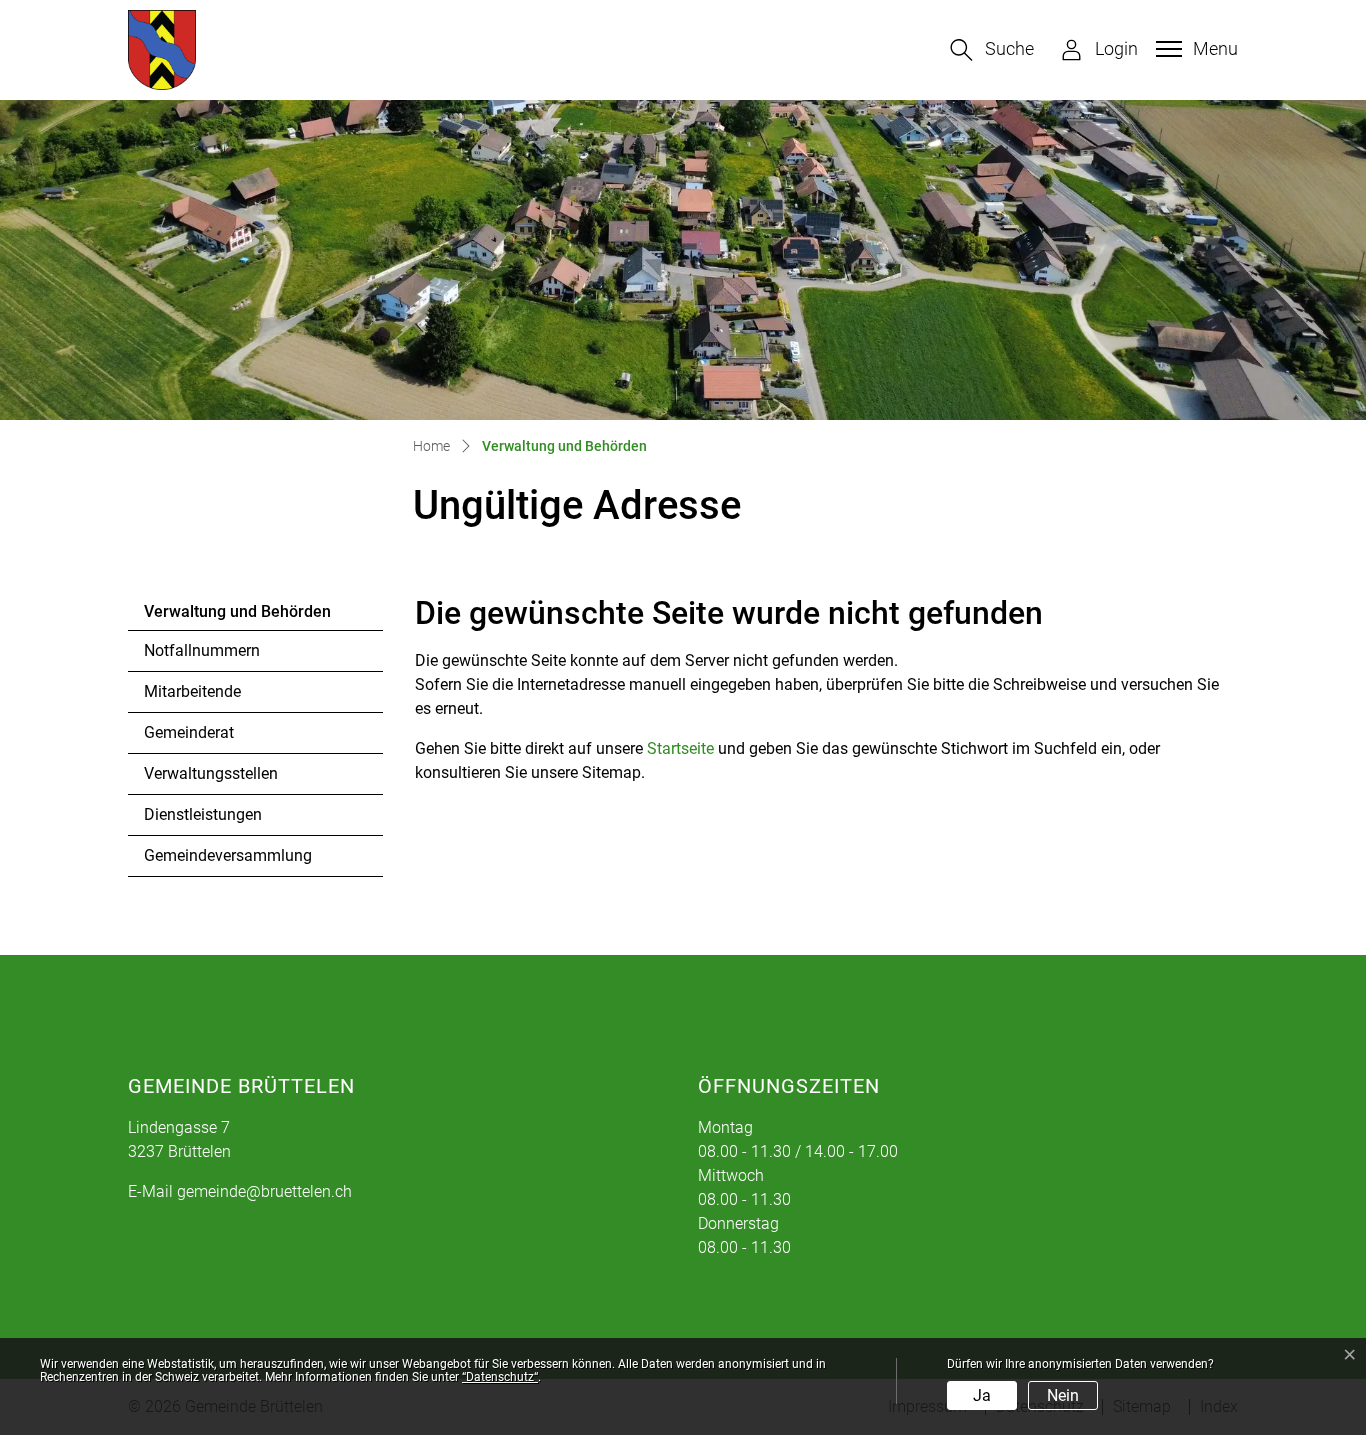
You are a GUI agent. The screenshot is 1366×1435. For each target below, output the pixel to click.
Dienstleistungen (203, 814)
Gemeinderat (189, 732)
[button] (992, 50)
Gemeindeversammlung (228, 855)
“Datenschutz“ (500, 1377)
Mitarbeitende (192, 691)
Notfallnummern (202, 650)
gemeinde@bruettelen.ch (264, 1191)
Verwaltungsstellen (211, 773)
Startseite (680, 748)
